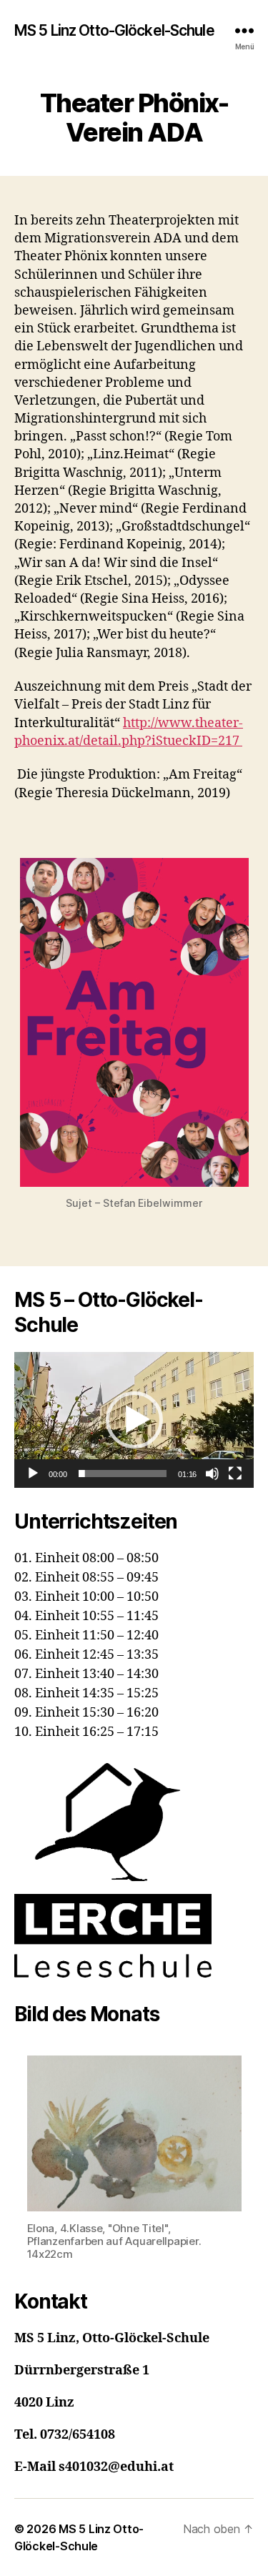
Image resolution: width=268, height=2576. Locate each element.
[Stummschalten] (212, 1474)
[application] (134, 1420)
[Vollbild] (235, 1474)
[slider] (123, 1474)
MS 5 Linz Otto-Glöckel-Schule (114, 30)
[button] (134, 1420)
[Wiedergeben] (33, 1474)
